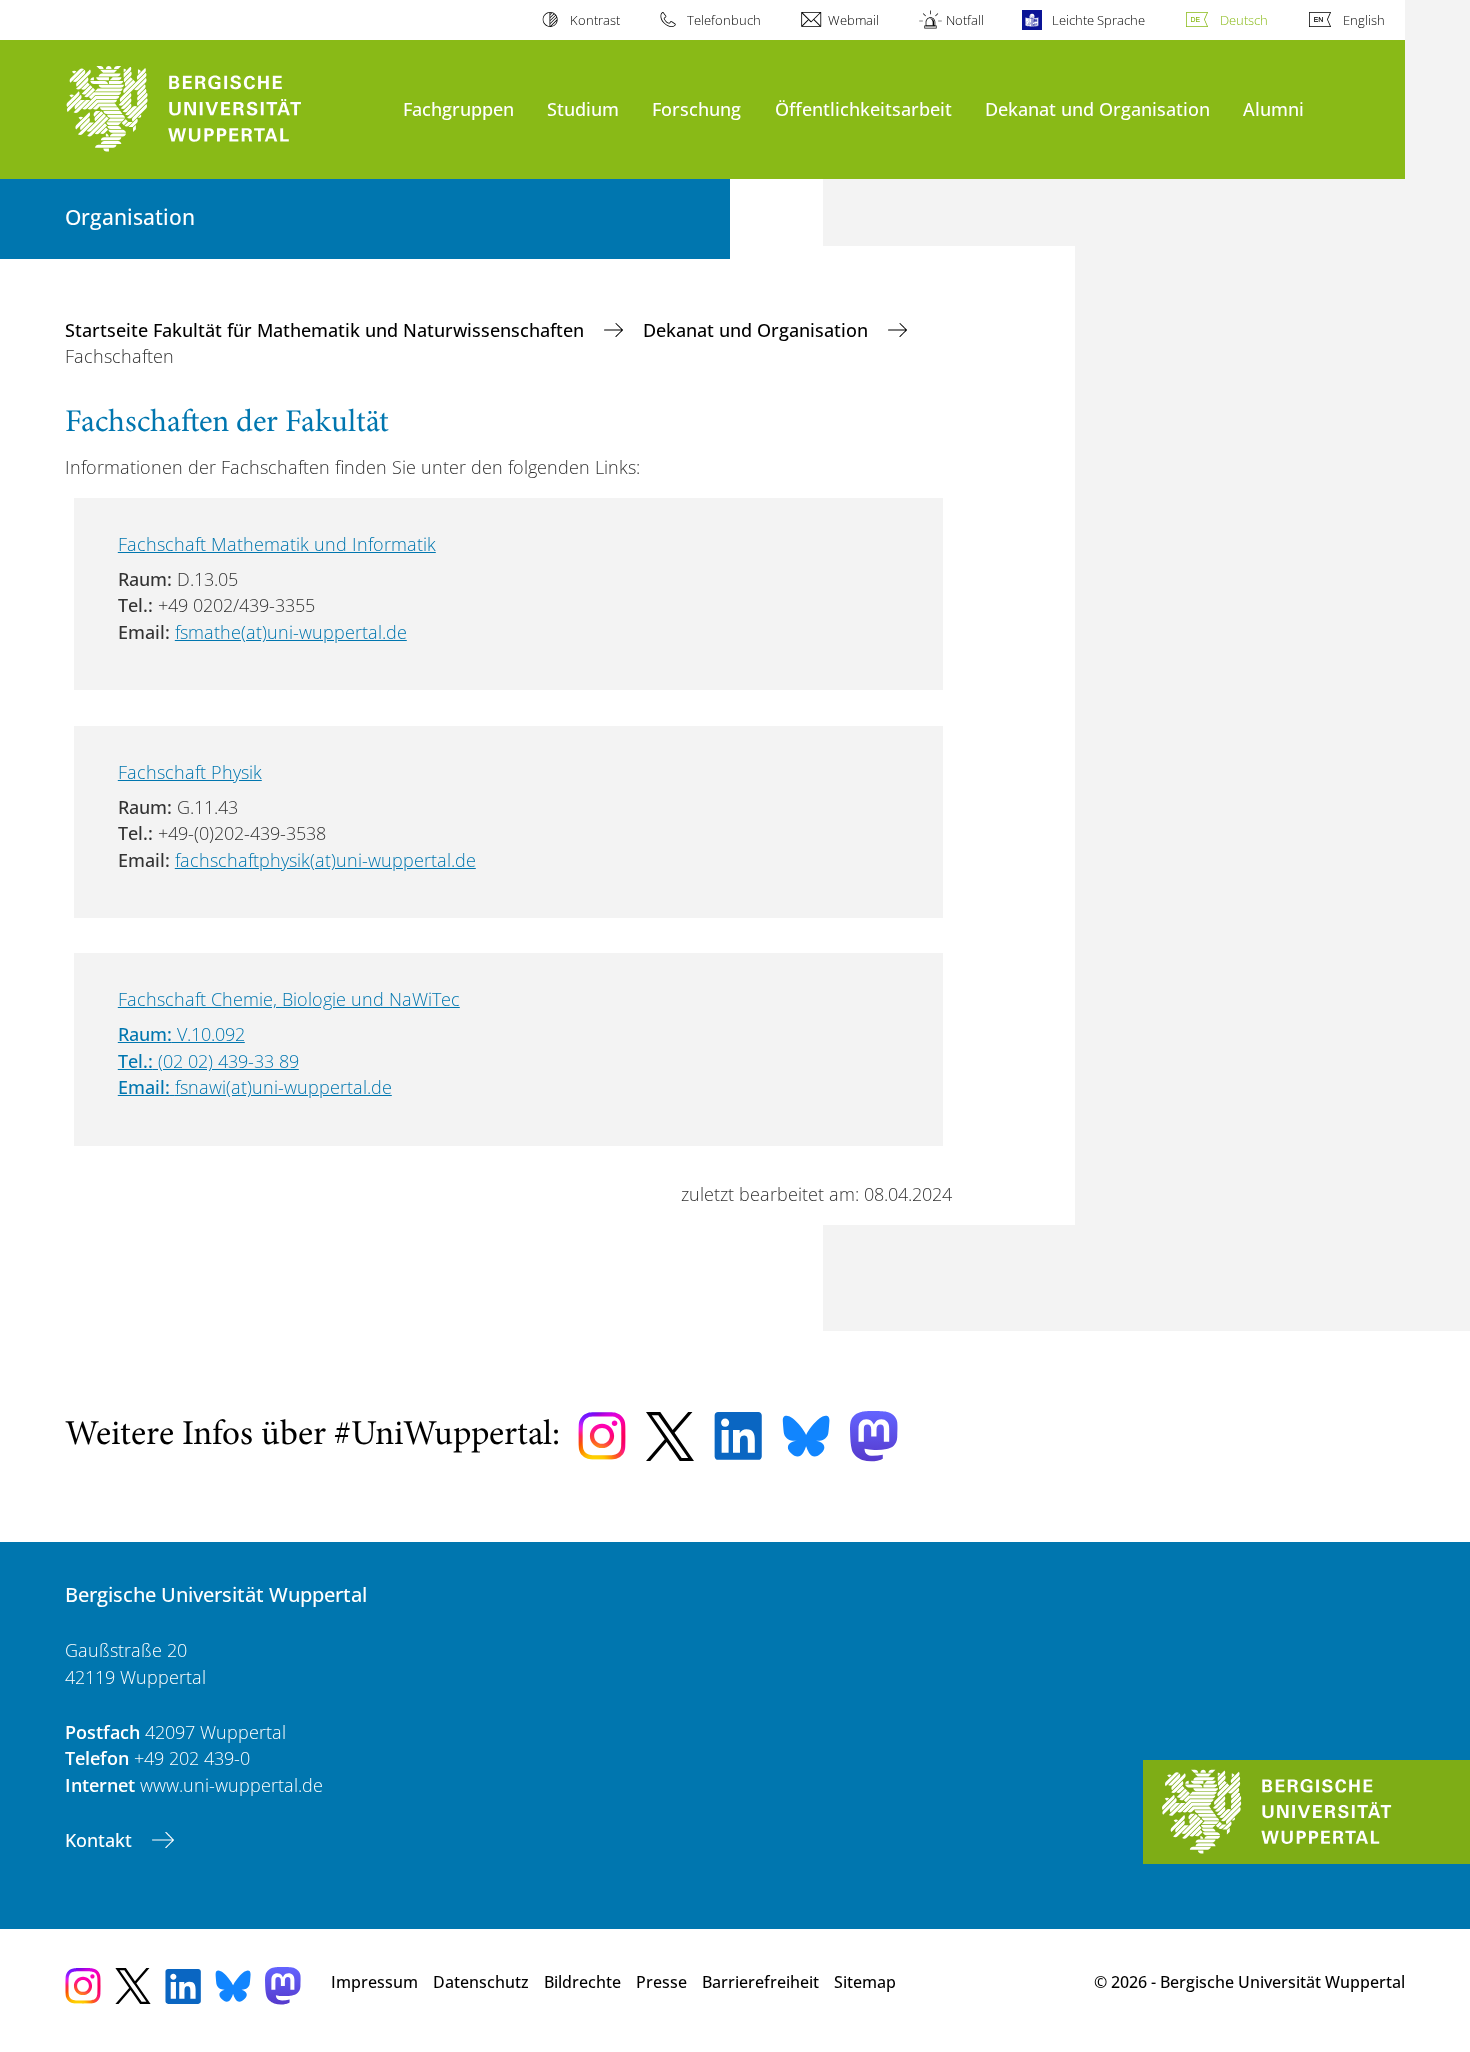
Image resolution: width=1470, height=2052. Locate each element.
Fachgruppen (458, 108)
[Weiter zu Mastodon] (874, 1436)
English (1364, 20)
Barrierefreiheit (760, 1982)
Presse (661, 1982)
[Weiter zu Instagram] (602, 1436)
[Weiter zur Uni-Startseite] (224, 109)
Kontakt (101, 1840)
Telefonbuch (724, 20)
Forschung (696, 108)
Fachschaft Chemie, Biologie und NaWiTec (289, 999)
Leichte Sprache (1098, 20)
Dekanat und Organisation (1097, 108)
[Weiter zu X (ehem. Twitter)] (670, 1436)
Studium (583, 108)
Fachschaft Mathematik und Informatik (277, 544)
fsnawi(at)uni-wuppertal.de (283, 1087)
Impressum (374, 1982)
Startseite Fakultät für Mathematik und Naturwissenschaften (327, 330)
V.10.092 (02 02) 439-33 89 (208, 1060)
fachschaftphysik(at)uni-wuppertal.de (325, 860)
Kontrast (594, 20)
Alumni (1273, 108)
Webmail (853, 20)
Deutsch (1244, 20)
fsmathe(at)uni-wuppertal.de (291, 632)
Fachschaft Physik (190, 772)
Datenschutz (481, 1982)
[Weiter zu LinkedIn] (738, 1435)
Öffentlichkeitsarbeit (863, 108)
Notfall (965, 20)
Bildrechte (582, 1982)
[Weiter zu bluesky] (806, 1436)
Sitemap (865, 1982)
